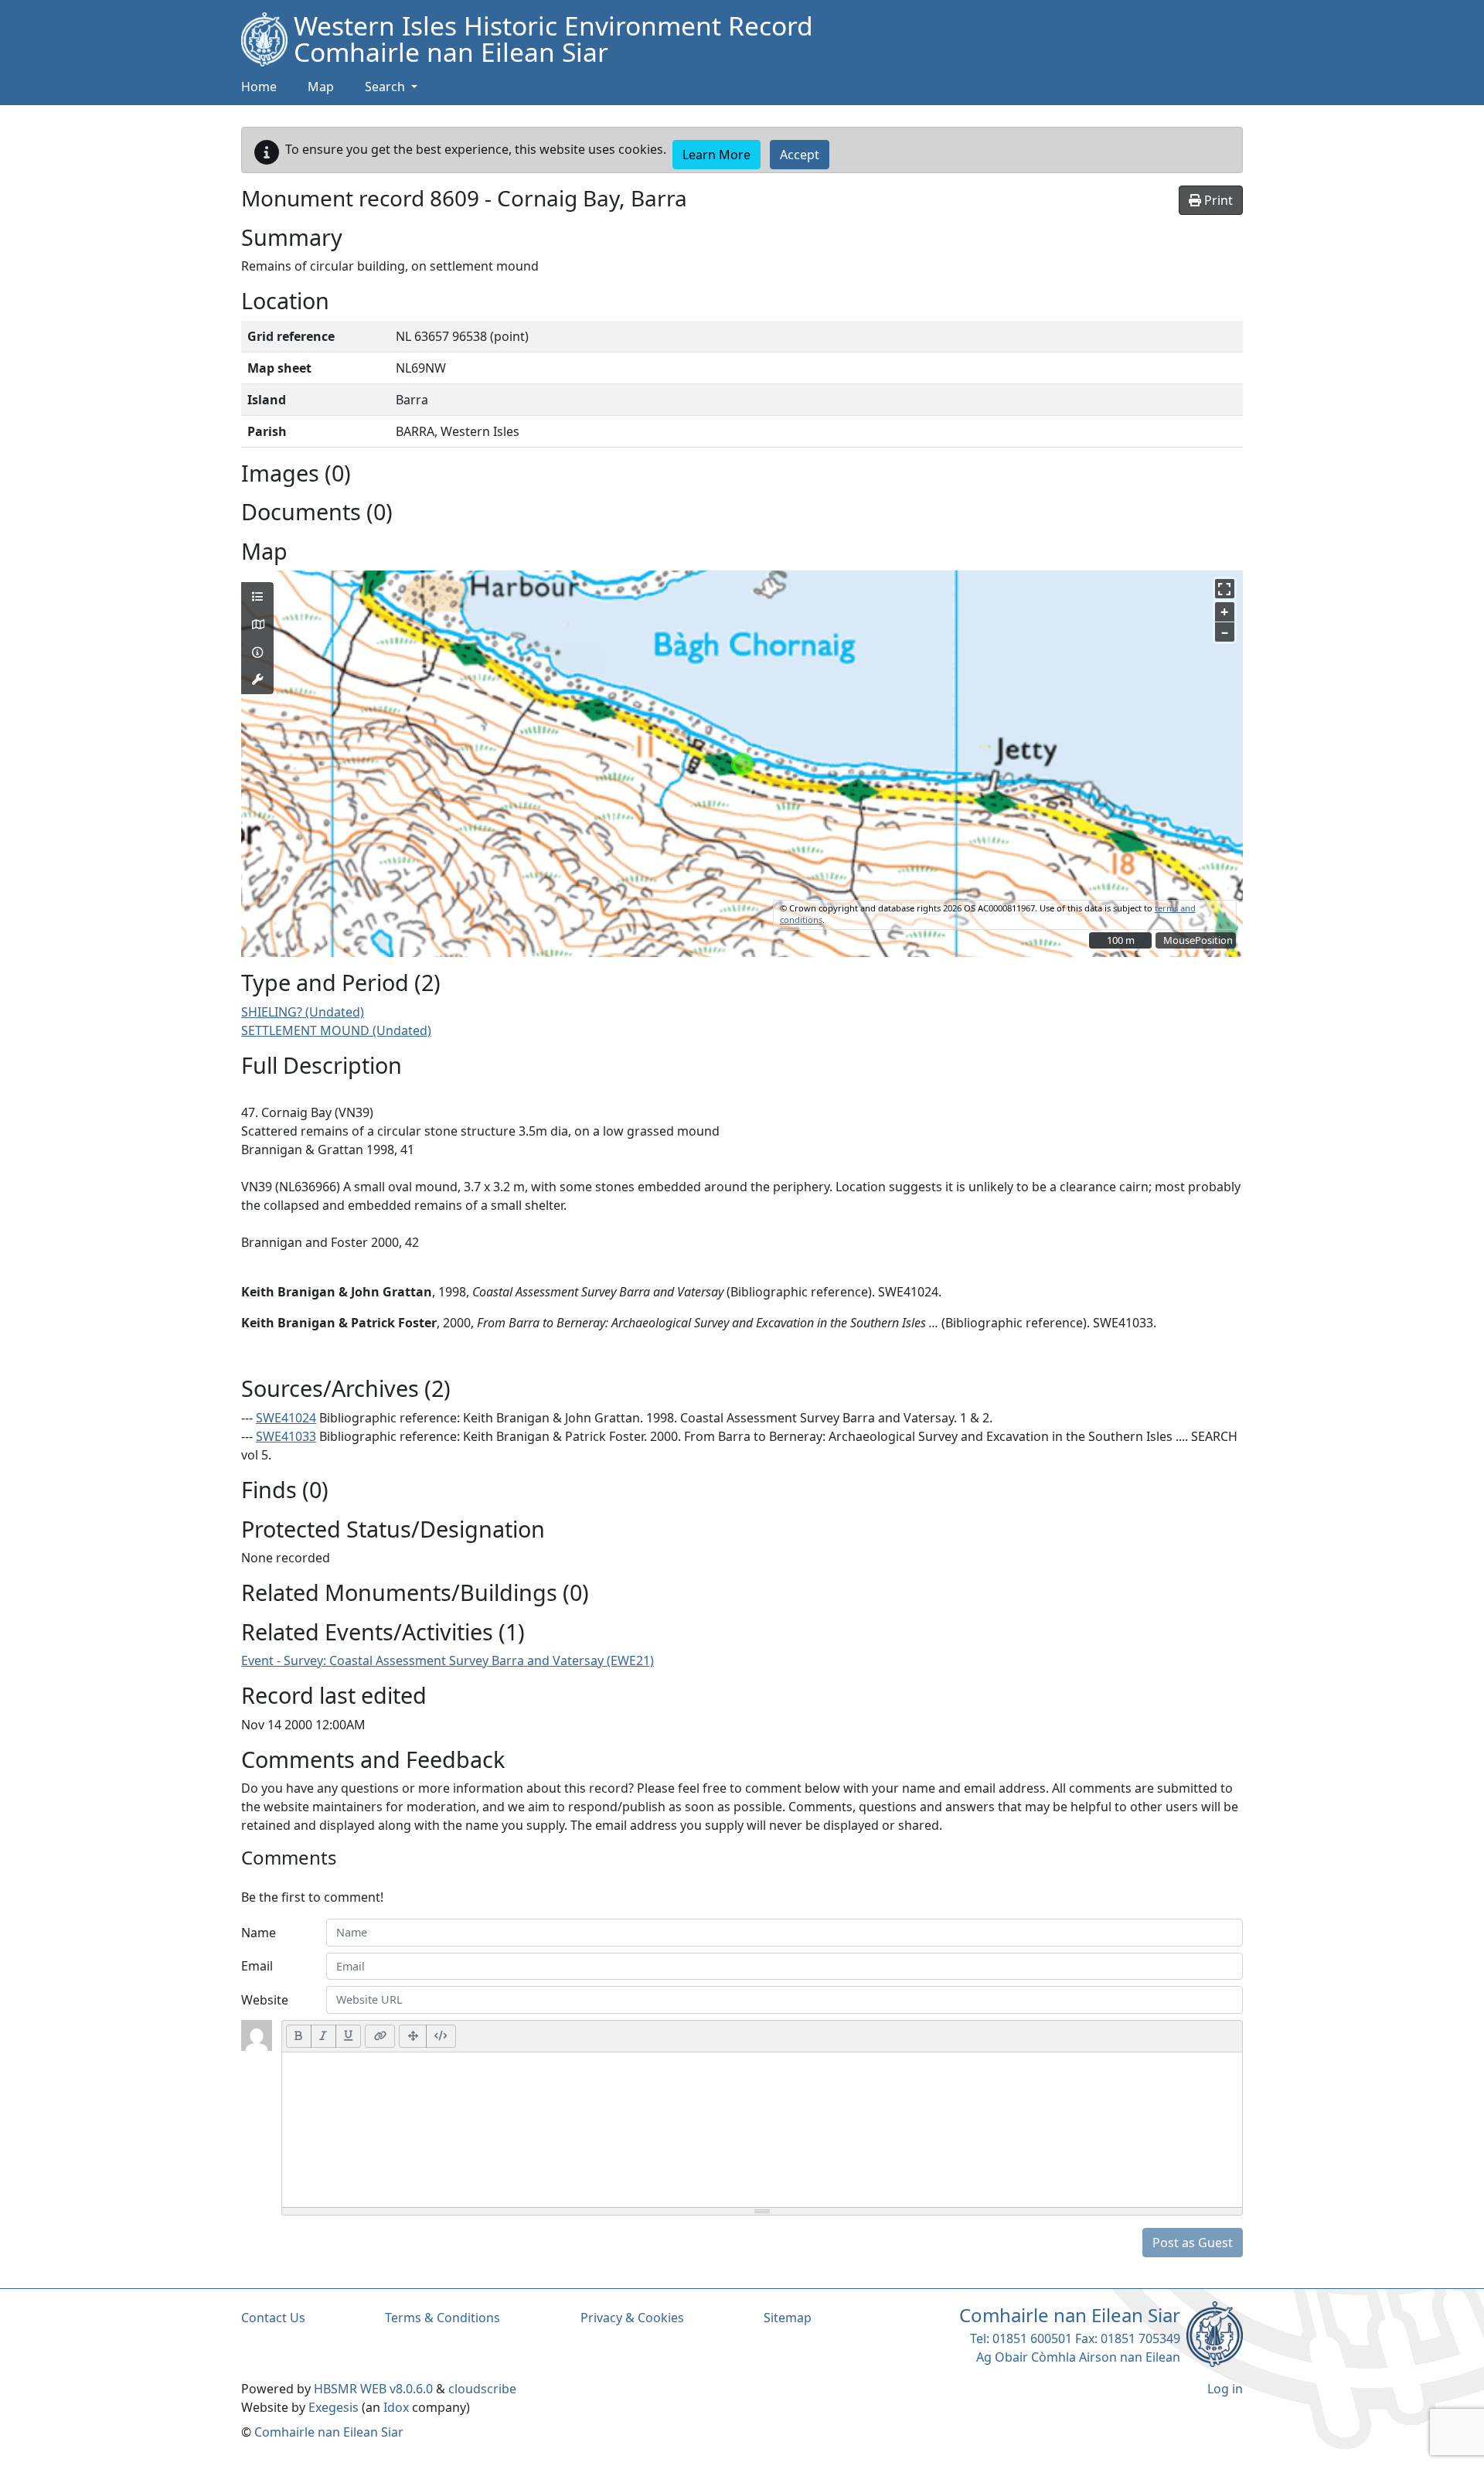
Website (265, 2000)
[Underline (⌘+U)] (349, 2036)
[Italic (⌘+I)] (323, 2036)
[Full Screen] (413, 2036)
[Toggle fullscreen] (1225, 589)
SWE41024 (286, 1418)
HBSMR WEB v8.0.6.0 (375, 2389)
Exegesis (334, 2407)
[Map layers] (257, 597)
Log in (1225, 2389)
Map (321, 87)
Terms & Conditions (442, 2318)
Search (386, 87)
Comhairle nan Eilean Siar (329, 2432)
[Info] (257, 652)
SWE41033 (286, 1436)
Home (259, 87)
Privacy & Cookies (632, 2318)
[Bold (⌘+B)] (299, 2036)
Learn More (716, 155)
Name (259, 1933)
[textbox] (762, 2130)
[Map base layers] (257, 625)
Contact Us (273, 2318)
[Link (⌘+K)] (380, 2036)
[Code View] (441, 2036)
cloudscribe (482, 2389)
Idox (396, 2407)
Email (257, 1966)
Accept (800, 155)
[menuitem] (321, 87)
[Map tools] (257, 680)
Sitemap (788, 2318)
